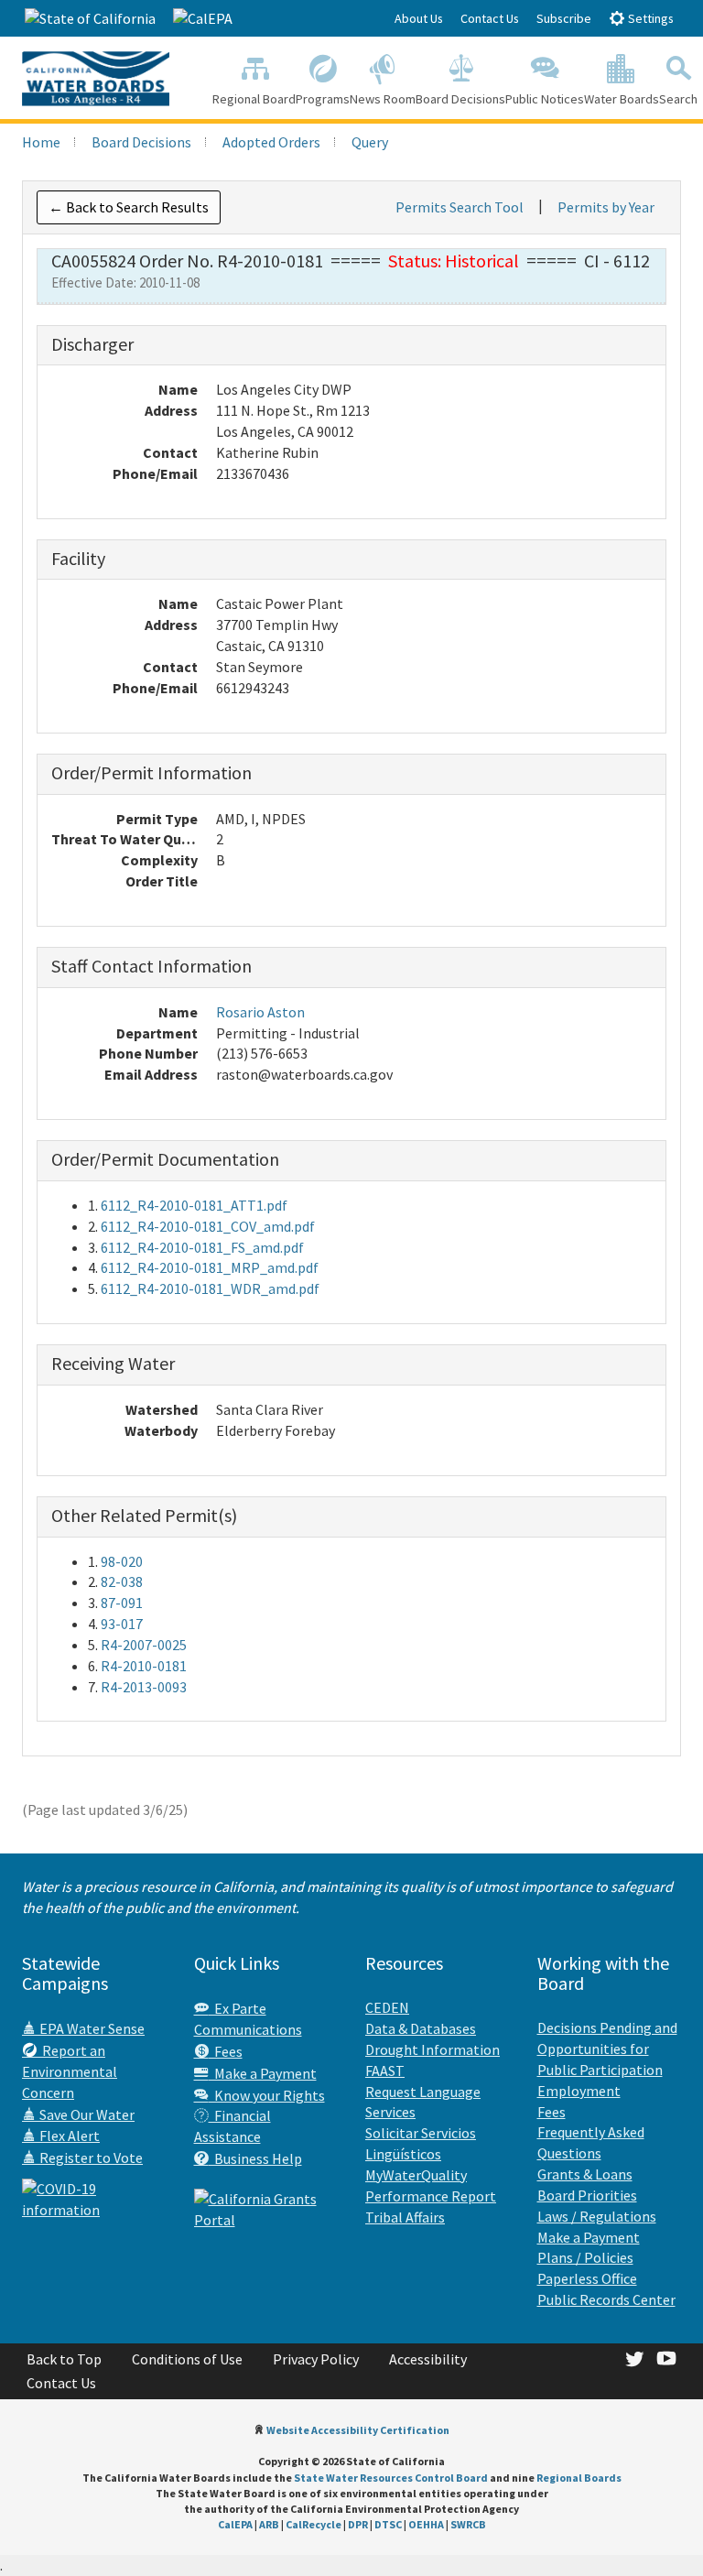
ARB (269, 2524)
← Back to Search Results (129, 207)
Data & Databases (421, 2028)
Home (41, 142)
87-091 (122, 1603)
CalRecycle (314, 2524)
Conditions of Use (187, 2359)
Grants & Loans (585, 2174)
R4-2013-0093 (144, 1687)
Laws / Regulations (597, 2216)
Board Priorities (587, 2195)
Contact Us (490, 18)
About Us (419, 18)
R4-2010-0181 (144, 1666)
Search (678, 99)
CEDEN (387, 2007)
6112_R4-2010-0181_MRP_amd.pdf (210, 1267)
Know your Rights (267, 2095)
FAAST (385, 2071)
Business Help (255, 2158)
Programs (323, 99)
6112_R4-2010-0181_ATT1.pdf (194, 1205)
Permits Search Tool (460, 207)
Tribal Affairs (405, 2217)
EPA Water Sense (91, 2028)
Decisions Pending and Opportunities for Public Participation (607, 2049)
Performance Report (431, 2196)
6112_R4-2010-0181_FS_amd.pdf (202, 1247)
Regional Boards (579, 2478)
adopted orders (271, 142)
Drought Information (433, 2049)
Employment (579, 2091)
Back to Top (64, 2359)
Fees (226, 2051)
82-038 (122, 1581)
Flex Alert (68, 2136)
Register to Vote (90, 2158)
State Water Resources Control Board (391, 2478)
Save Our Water (86, 2114)
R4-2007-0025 (144, 1645)
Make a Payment (263, 2073)
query (370, 142)
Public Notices (545, 99)
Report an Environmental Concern (70, 2071)
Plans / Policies (585, 2257)
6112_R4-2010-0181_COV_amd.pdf (208, 1226)
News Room (383, 99)
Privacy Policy (316, 2359)
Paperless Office (587, 2278)
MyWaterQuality (416, 2175)
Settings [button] (649, 18)
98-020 (122, 1561)
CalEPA (235, 2524)
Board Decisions (460, 99)
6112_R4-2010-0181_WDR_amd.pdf (210, 1288)
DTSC (388, 2524)
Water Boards (622, 99)
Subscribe (564, 18)
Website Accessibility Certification (358, 2430)
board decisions (141, 142)
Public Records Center (606, 2299)
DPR (358, 2524)
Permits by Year (606, 207)
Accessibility (428, 2359)
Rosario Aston (260, 1012)
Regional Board (254, 99)
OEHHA (426, 2524)
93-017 (122, 1624)
